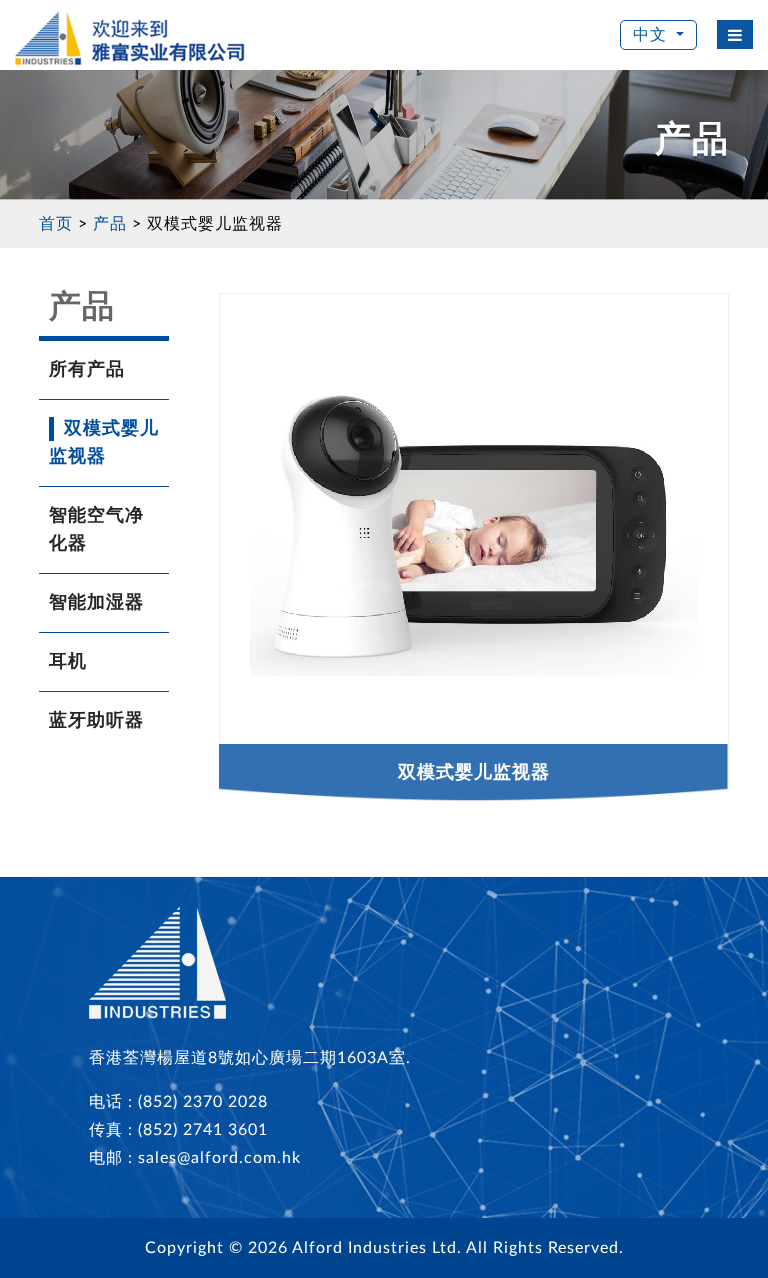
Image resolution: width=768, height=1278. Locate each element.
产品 (110, 224)
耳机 (68, 662)
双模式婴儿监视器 (215, 224)
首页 (56, 224)
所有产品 (87, 370)
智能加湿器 (96, 603)
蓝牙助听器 (96, 721)
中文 (650, 35)
